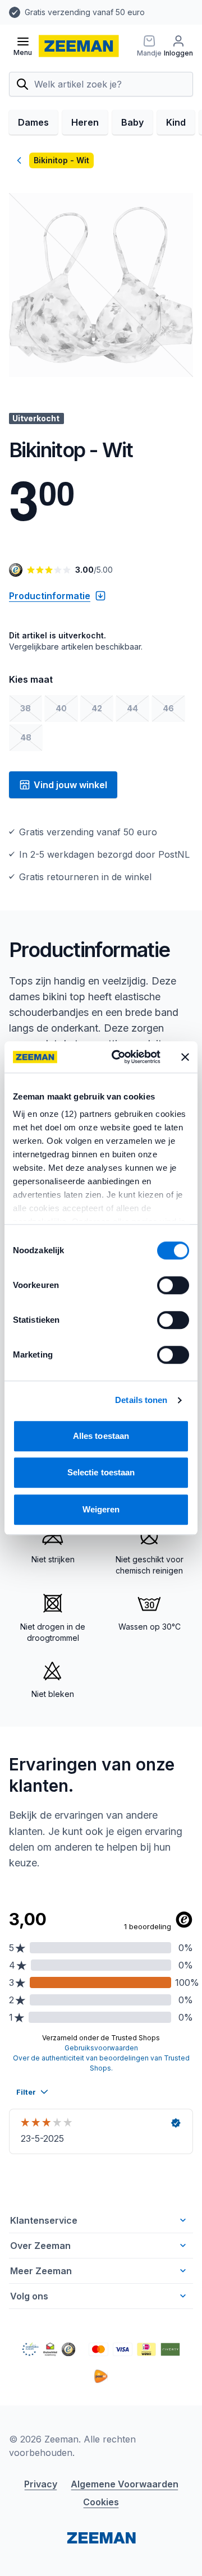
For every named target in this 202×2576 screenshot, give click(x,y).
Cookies (101, 2502)
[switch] (173, 1285)
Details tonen (141, 1400)
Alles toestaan (101, 1436)
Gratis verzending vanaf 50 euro (85, 12)
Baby (132, 122)
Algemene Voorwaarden (125, 2484)
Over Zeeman (40, 2246)
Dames (33, 122)
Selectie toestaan (101, 1472)
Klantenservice (44, 2220)
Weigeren (101, 1509)
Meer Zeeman (41, 2271)
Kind (176, 122)
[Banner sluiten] (185, 1057)
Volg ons (29, 2296)
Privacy (41, 2484)
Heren (85, 122)
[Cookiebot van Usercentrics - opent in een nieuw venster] (118, 1057)
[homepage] (79, 46)
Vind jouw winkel (70, 785)
